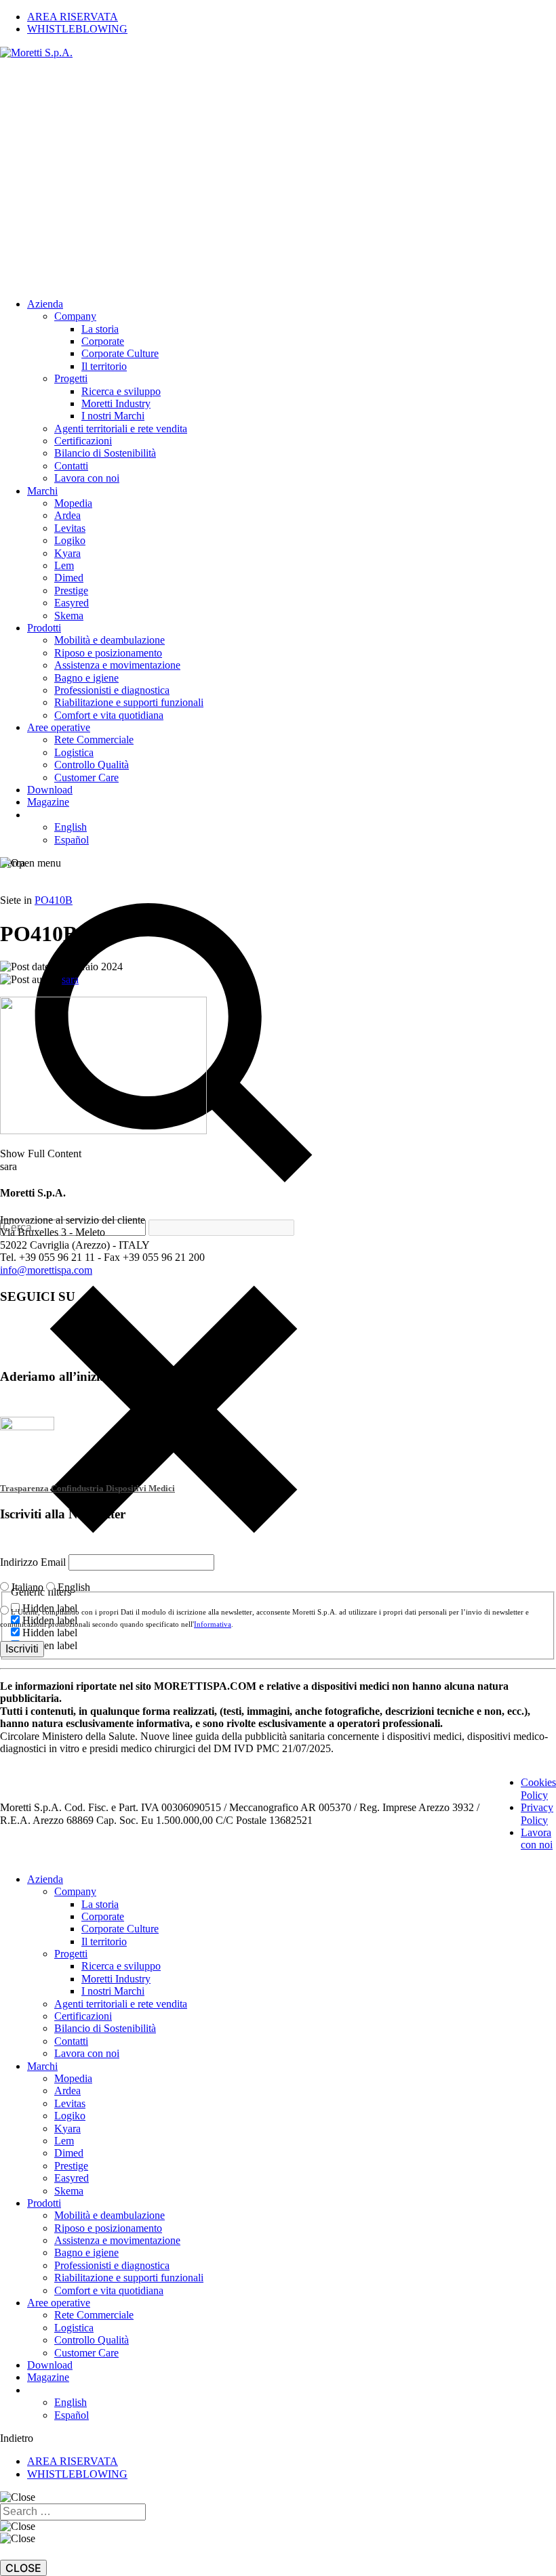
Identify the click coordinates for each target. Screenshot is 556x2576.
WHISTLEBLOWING (77, 2474)
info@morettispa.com (46, 1270)
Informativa (213, 1624)
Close (23, 2568)
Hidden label (50, 1633)
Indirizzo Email (34, 1562)
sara (70, 979)
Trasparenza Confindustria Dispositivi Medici (87, 1488)
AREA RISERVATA (73, 2461)
